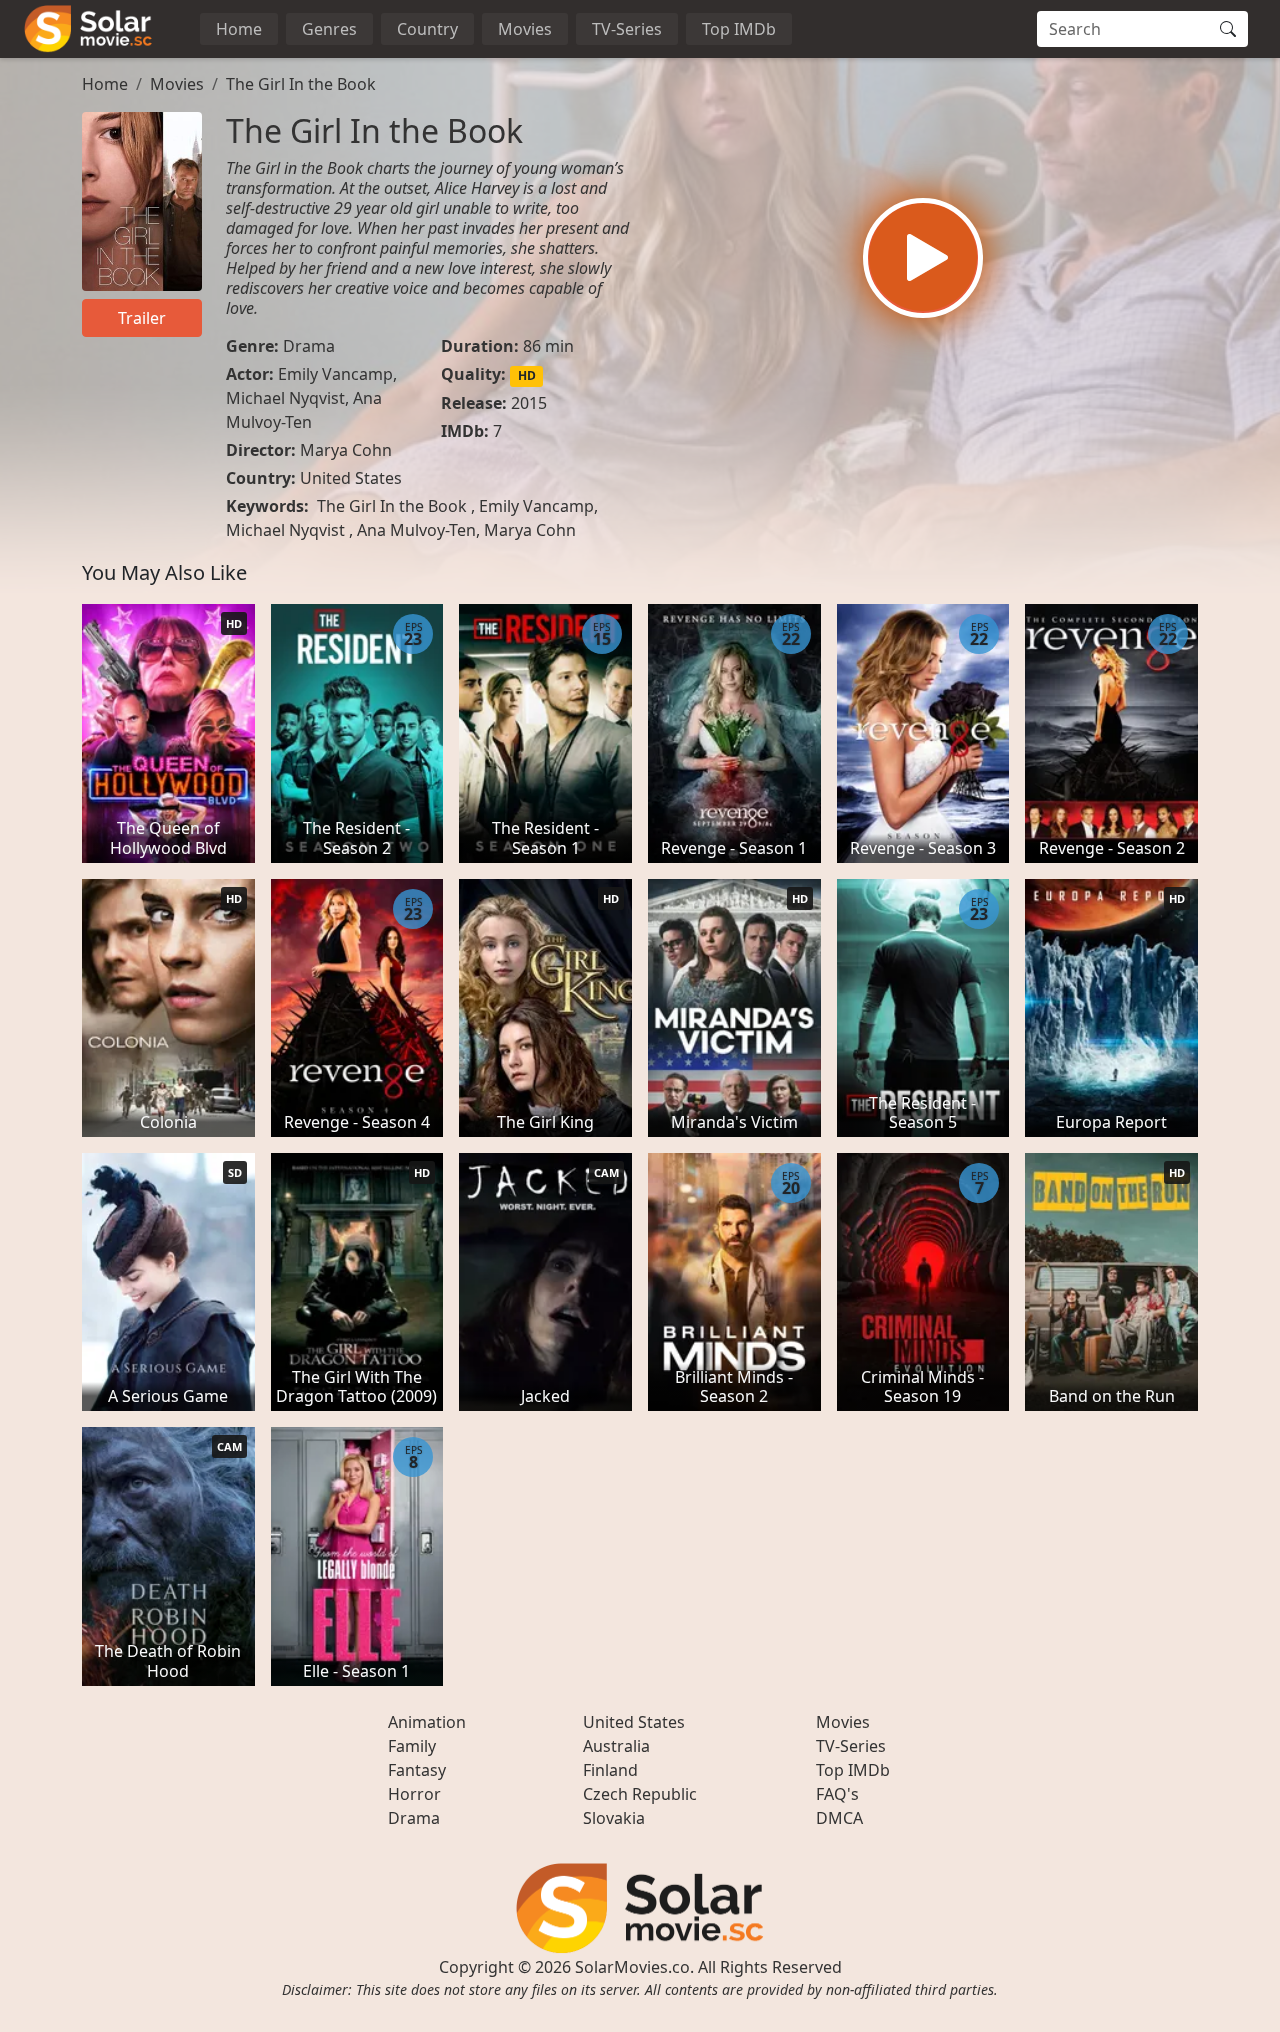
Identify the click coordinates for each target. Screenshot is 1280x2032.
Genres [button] (329, 29)
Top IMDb (739, 29)
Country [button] (427, 29)
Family (412, 1746)
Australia (616, 1746)
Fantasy (417, 1770)
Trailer (142, 318)
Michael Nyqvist (285, 398)
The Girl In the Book (301, 84)
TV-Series (627, 29)
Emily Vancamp (335, 374)
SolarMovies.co (632, 1967)
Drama (309, 346)
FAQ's (837, 1794)
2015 (529, 403)
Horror (414, 1794)
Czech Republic (640, 1794)
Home (239, 29)
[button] (923, 258)
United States (351, 478)
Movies (525, 29)
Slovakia (614, 1818)
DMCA (839, 1818)
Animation (427, 1722)
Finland (610, 1770)
